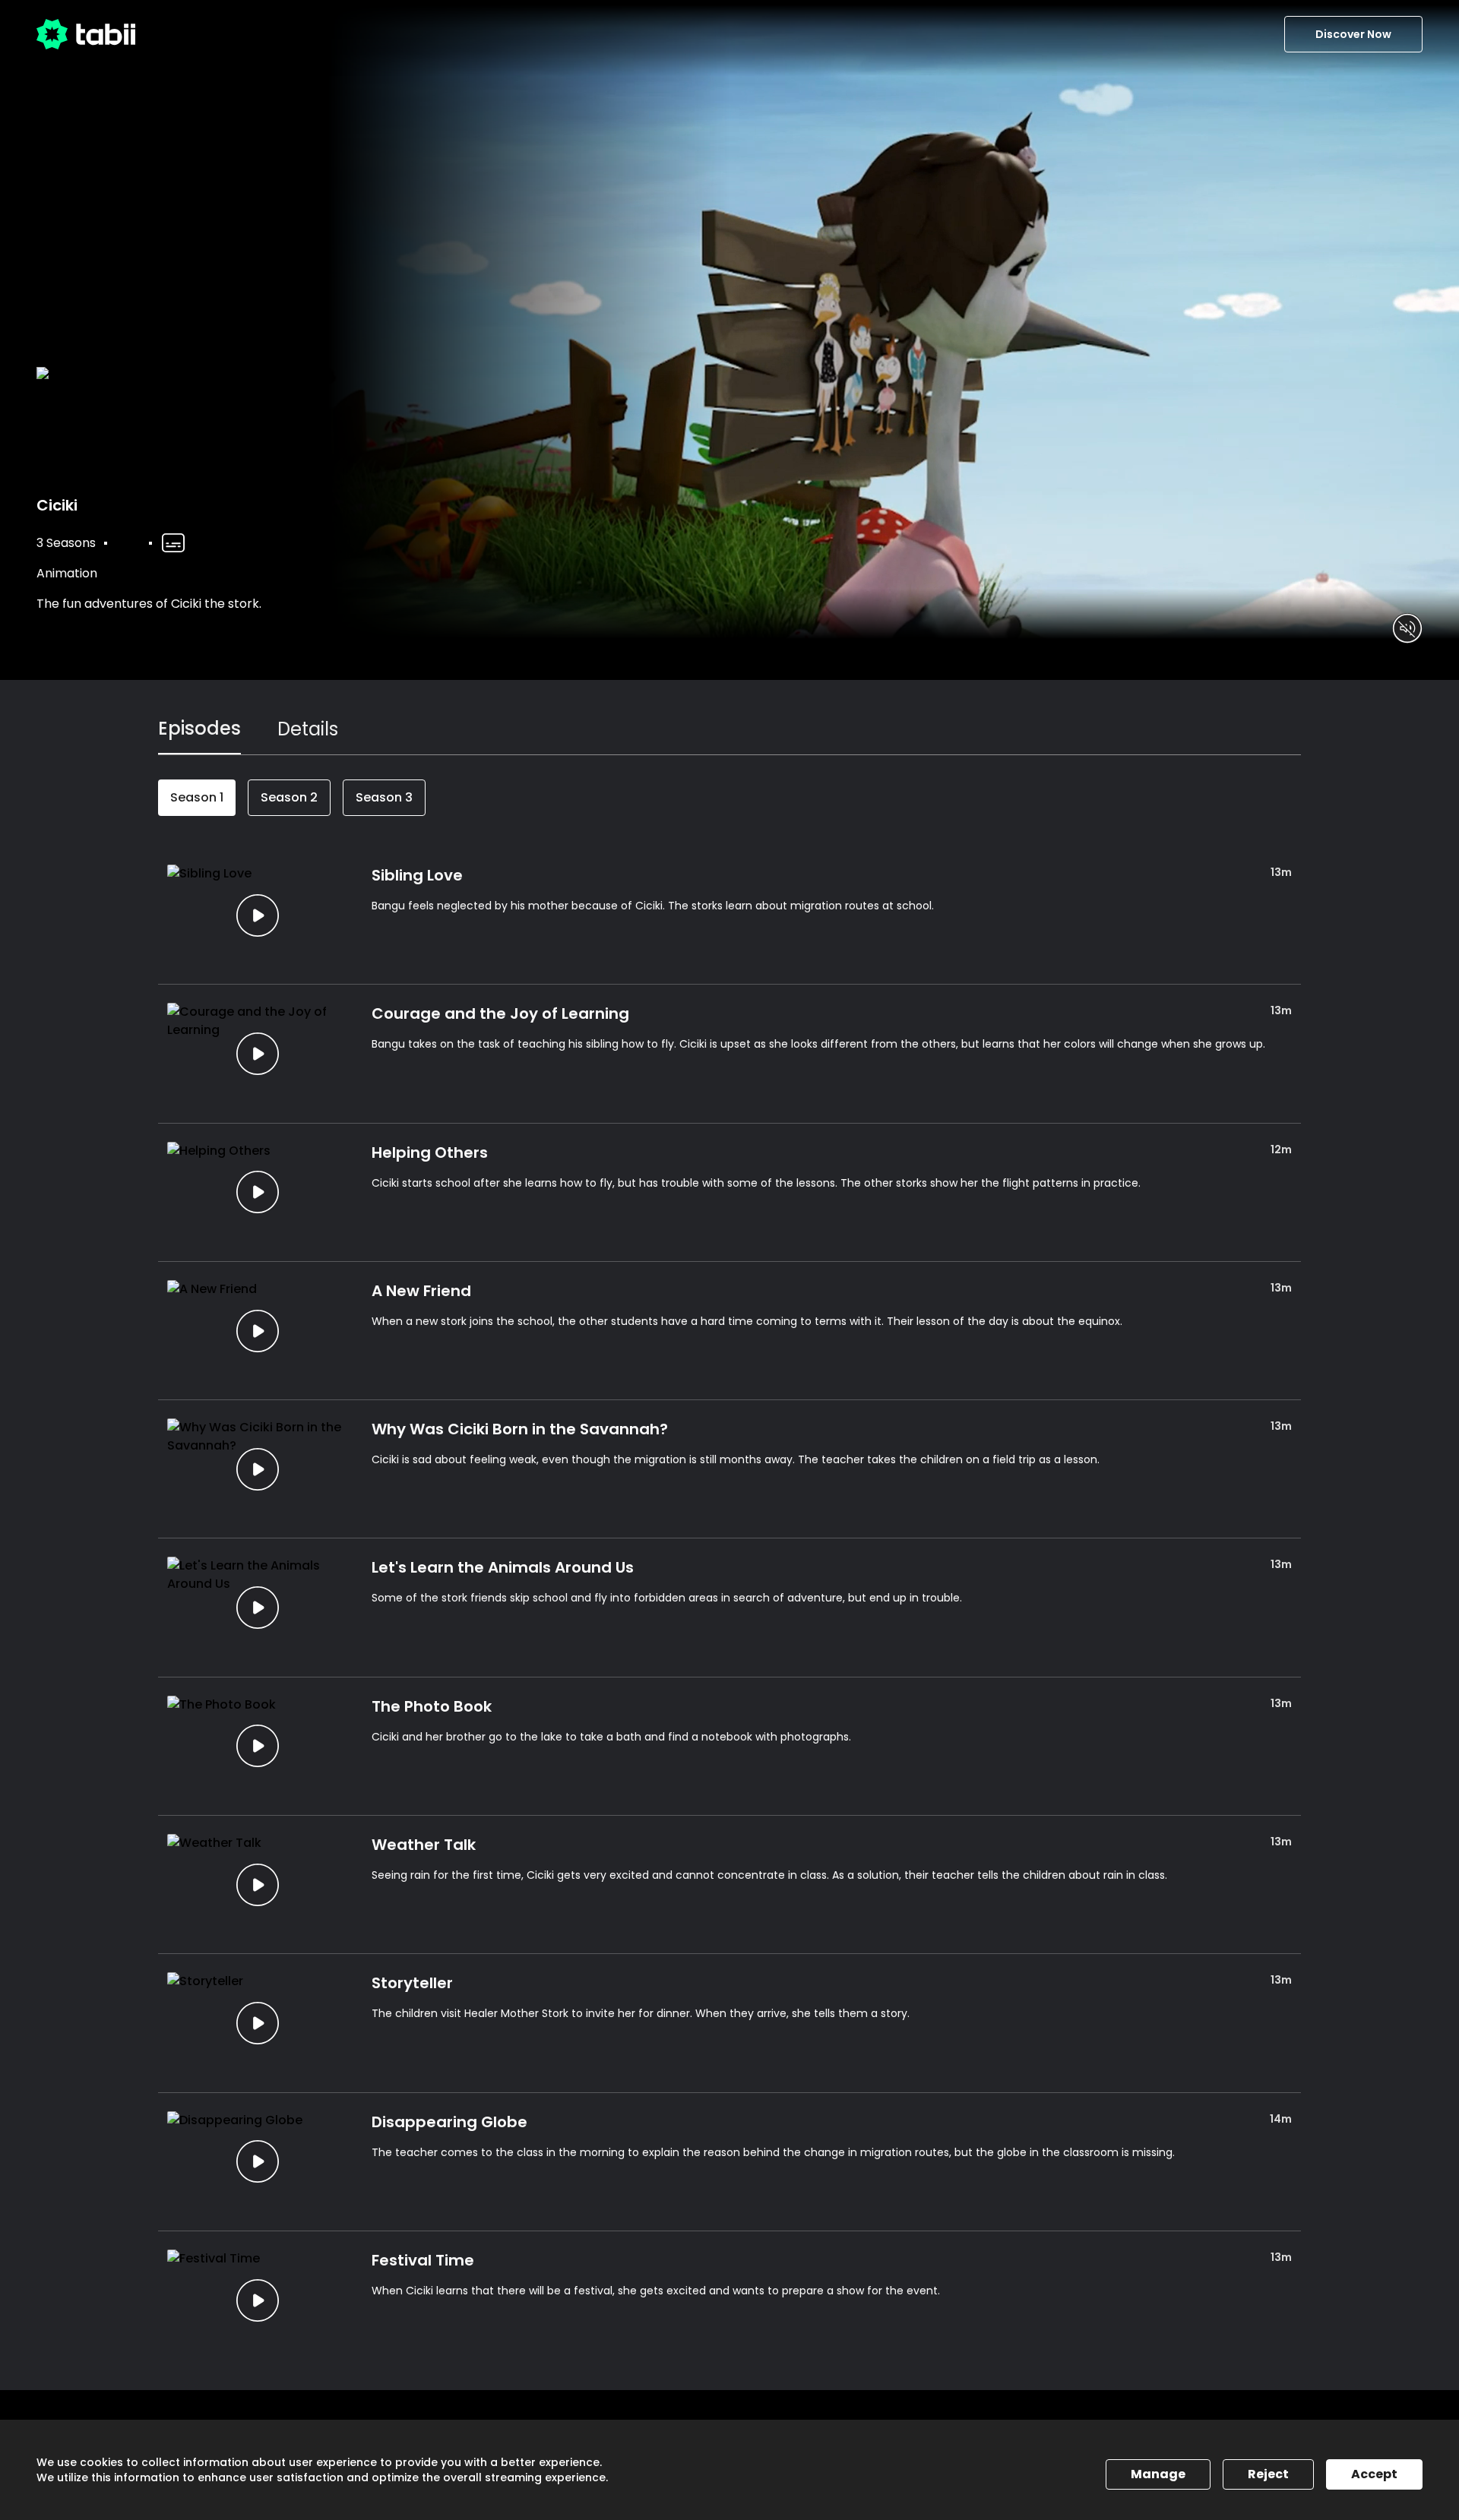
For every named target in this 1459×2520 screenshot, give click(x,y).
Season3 (384, 797)
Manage (1158, 2474)
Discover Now (1353, 34)
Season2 (289, 797)
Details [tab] (308, 729)
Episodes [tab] (199, 728)
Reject (1268, 2474)
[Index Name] (257, 915)
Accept (1374, 2474)
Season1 (197, 797)
